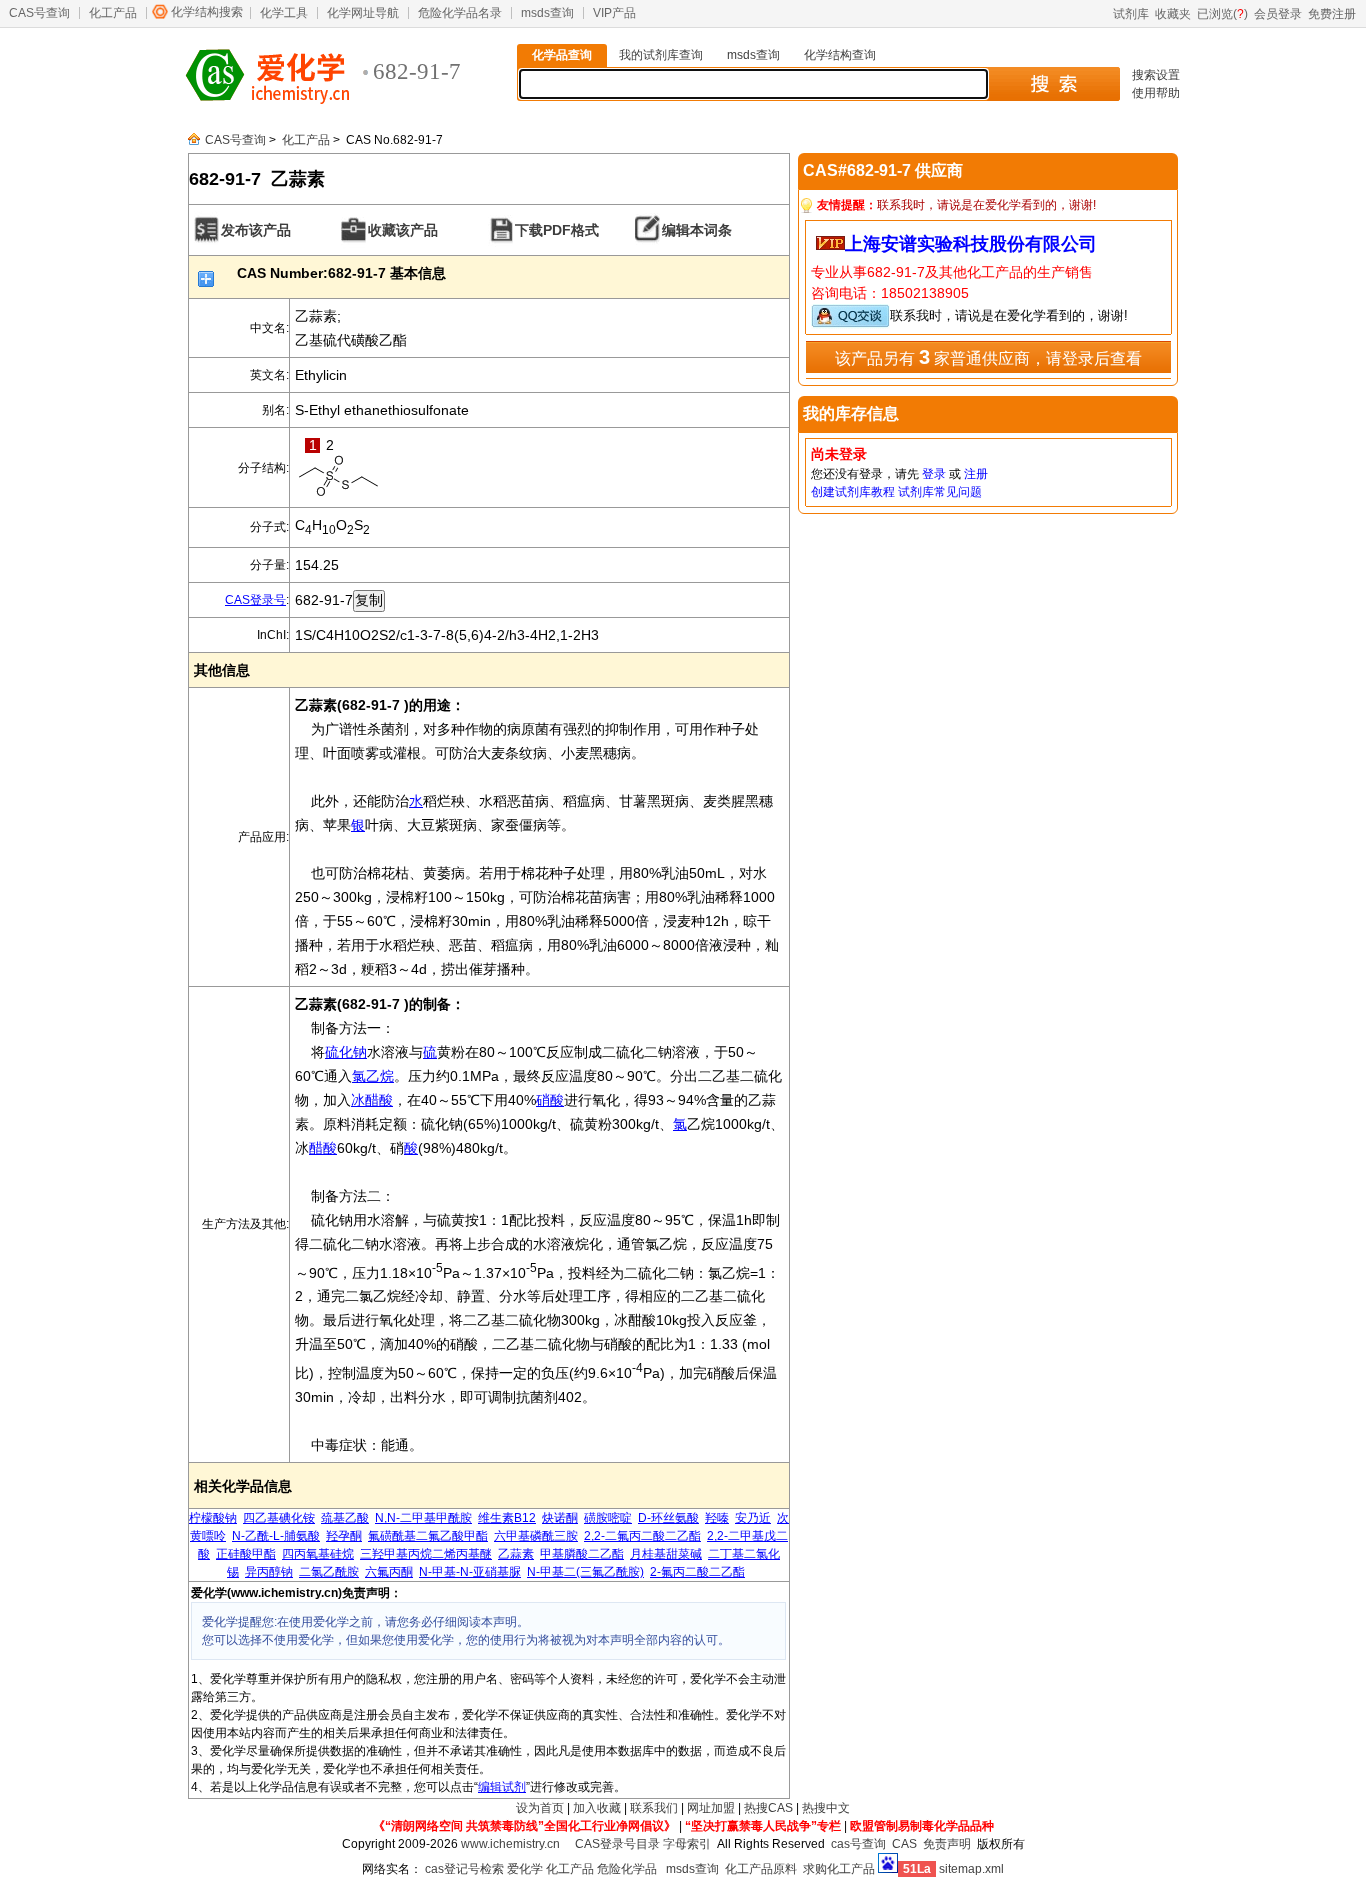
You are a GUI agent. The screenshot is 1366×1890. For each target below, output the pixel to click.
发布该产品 (256, 230)
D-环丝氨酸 (668, 1518)
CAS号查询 (39, 13)
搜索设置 (1156, 75)
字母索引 (687, 1844)
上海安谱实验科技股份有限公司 (971, 244)
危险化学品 (627, 1869)
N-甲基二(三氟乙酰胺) (585, 1572)
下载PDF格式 (557, 230)
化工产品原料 (761, 1869)
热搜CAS (768, 1808)
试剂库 (1131, 14)
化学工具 (284, 13)
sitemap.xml (971, 1869)
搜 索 (1053, 84)
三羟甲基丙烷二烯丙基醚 (426, 1554)
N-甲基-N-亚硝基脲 (470, 1572)
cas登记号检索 (464, 1869)
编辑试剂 (502, 1787)
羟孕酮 (344, 1536)
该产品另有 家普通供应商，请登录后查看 (988, 357)
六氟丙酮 (389, 1572)
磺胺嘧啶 (608, 1518)
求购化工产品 (839, 1869)
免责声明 (947, 1844)
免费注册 (1332, 14)
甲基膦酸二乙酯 (582, 1554)
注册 (976, 474)
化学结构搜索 (207, 12)
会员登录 (1278, 14)
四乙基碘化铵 (279, 1518)
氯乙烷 (373, 1076)
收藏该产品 (403, 230)
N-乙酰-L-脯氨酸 (276, 1536)
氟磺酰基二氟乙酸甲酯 (428, 1536)
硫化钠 (346, 1052)
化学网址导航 (363, 13)
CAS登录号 (255, 600)
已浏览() (1222, 14)
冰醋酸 (372, 1100)
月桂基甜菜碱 (666, 1554)
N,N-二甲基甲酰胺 (423, 1518)
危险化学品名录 (460, 13)
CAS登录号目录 (617, 1844)
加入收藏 (597, 1808)
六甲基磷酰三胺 (536, 1536)
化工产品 (113, 13)
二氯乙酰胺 (329, 1572)
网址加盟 (711, 1808)
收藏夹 (1173, 14)
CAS (904, 1844)
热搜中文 (826, 1808)
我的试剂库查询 (661, 55)
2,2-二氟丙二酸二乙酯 (642, 1536)
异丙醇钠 (269, 1572)
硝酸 (550, 1100)
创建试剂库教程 (853, 492)
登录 (934, 474)
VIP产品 (614, 13)
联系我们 (654, 1808)
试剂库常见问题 (940, 492)
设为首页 (540, 1808)
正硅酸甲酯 (246, 1554)
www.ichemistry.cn (510, 1844)
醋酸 (323, 1148)
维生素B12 (507, 1518)
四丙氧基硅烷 (318, 1554)
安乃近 (753, 1518)
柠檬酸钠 (213, 1518)
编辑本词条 (697, 230)
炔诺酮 (560, 1518)
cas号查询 (858, 1844)
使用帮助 (1156, 93)
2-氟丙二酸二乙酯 (697, 1572)
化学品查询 (562, 55)
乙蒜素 (516, 1554)
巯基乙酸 (345, 1518)
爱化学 (525, 1869)
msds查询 (547, 13)
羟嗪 (717, 1518)
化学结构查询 (840, 55)
